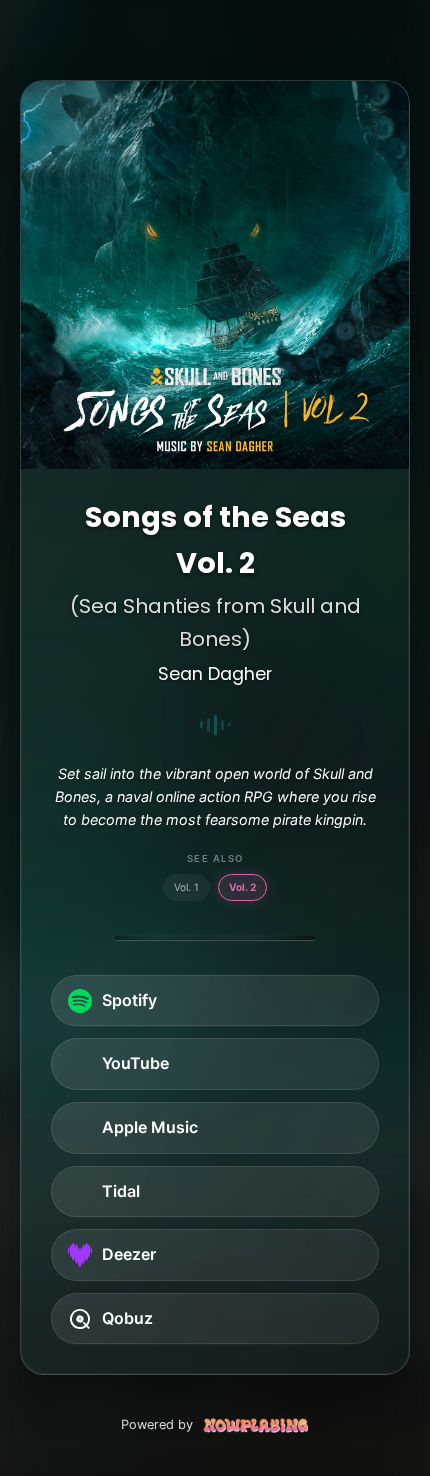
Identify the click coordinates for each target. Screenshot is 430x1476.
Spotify (129, 1000)
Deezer (129, 1254)
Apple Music (150, 1127)
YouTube (135, 1063)
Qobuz (127, 1318)
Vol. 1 (186, 887)
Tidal (121, 1191)
